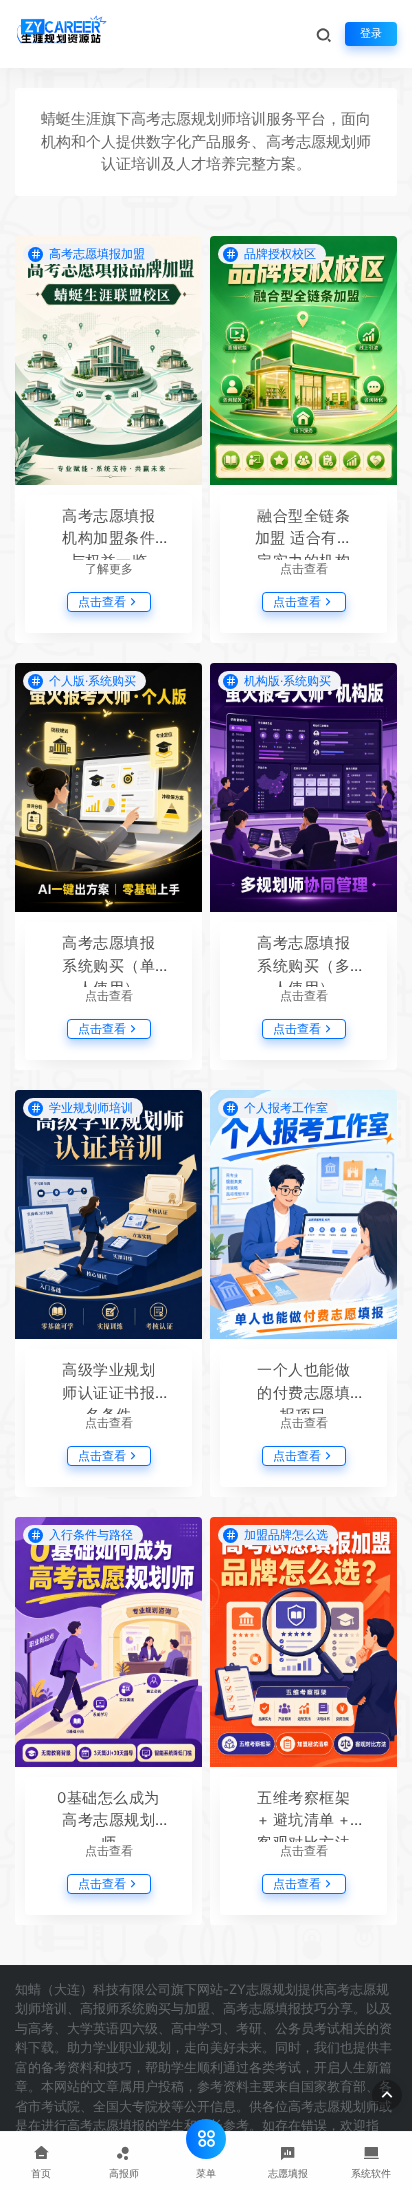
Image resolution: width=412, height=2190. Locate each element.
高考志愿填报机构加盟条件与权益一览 (108, 533)
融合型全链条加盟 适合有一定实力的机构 (304, 533)
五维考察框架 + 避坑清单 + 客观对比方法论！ (303, 1815)
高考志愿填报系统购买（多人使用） (303, 960)
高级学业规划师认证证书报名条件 (108, 1387)
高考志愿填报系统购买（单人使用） (108, 960)
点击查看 (102, 601)
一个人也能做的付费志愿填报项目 (303, 1387)
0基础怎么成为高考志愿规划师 (108, 1815)
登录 (371, 33)
